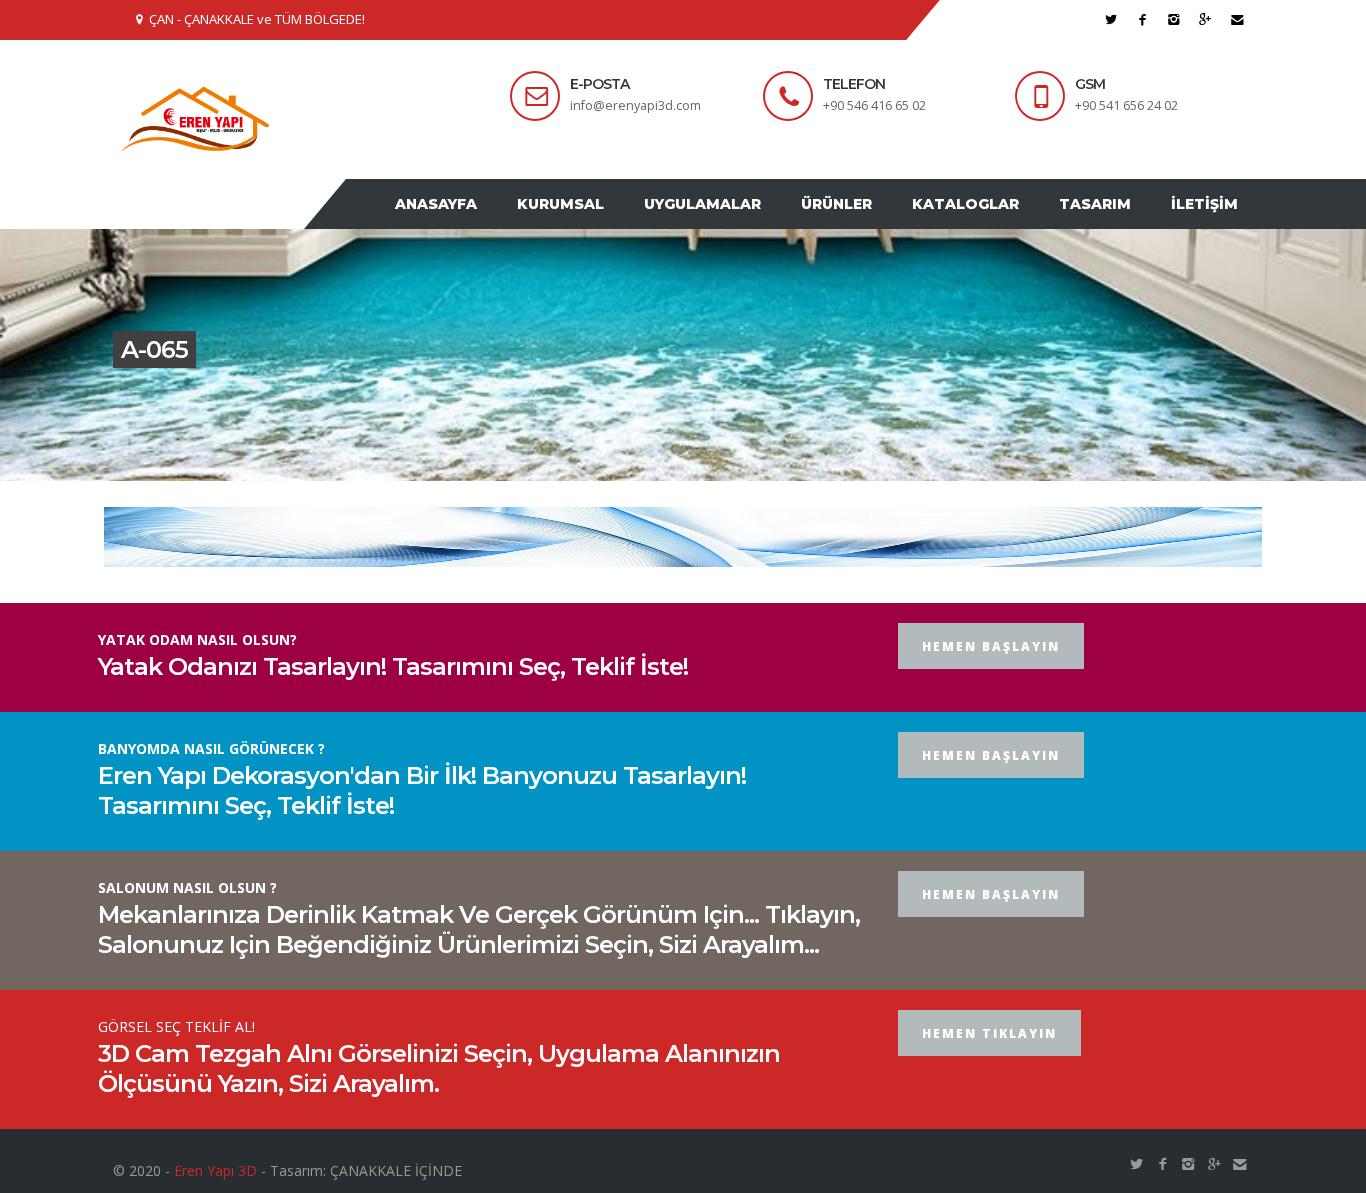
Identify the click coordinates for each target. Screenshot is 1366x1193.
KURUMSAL (615, 223)
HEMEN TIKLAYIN (989, 1071)
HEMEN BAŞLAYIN (991, 684)
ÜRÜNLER (871, 223)
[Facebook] (1142, 19)
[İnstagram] (1174, 19)
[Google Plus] (1205, 19)
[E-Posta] (1237, 19)
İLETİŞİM (1209, 223)
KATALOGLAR (990, 223)
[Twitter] (1111, 19)
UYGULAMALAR (747, 223)
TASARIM (1110, 223)
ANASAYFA (501, 223)
